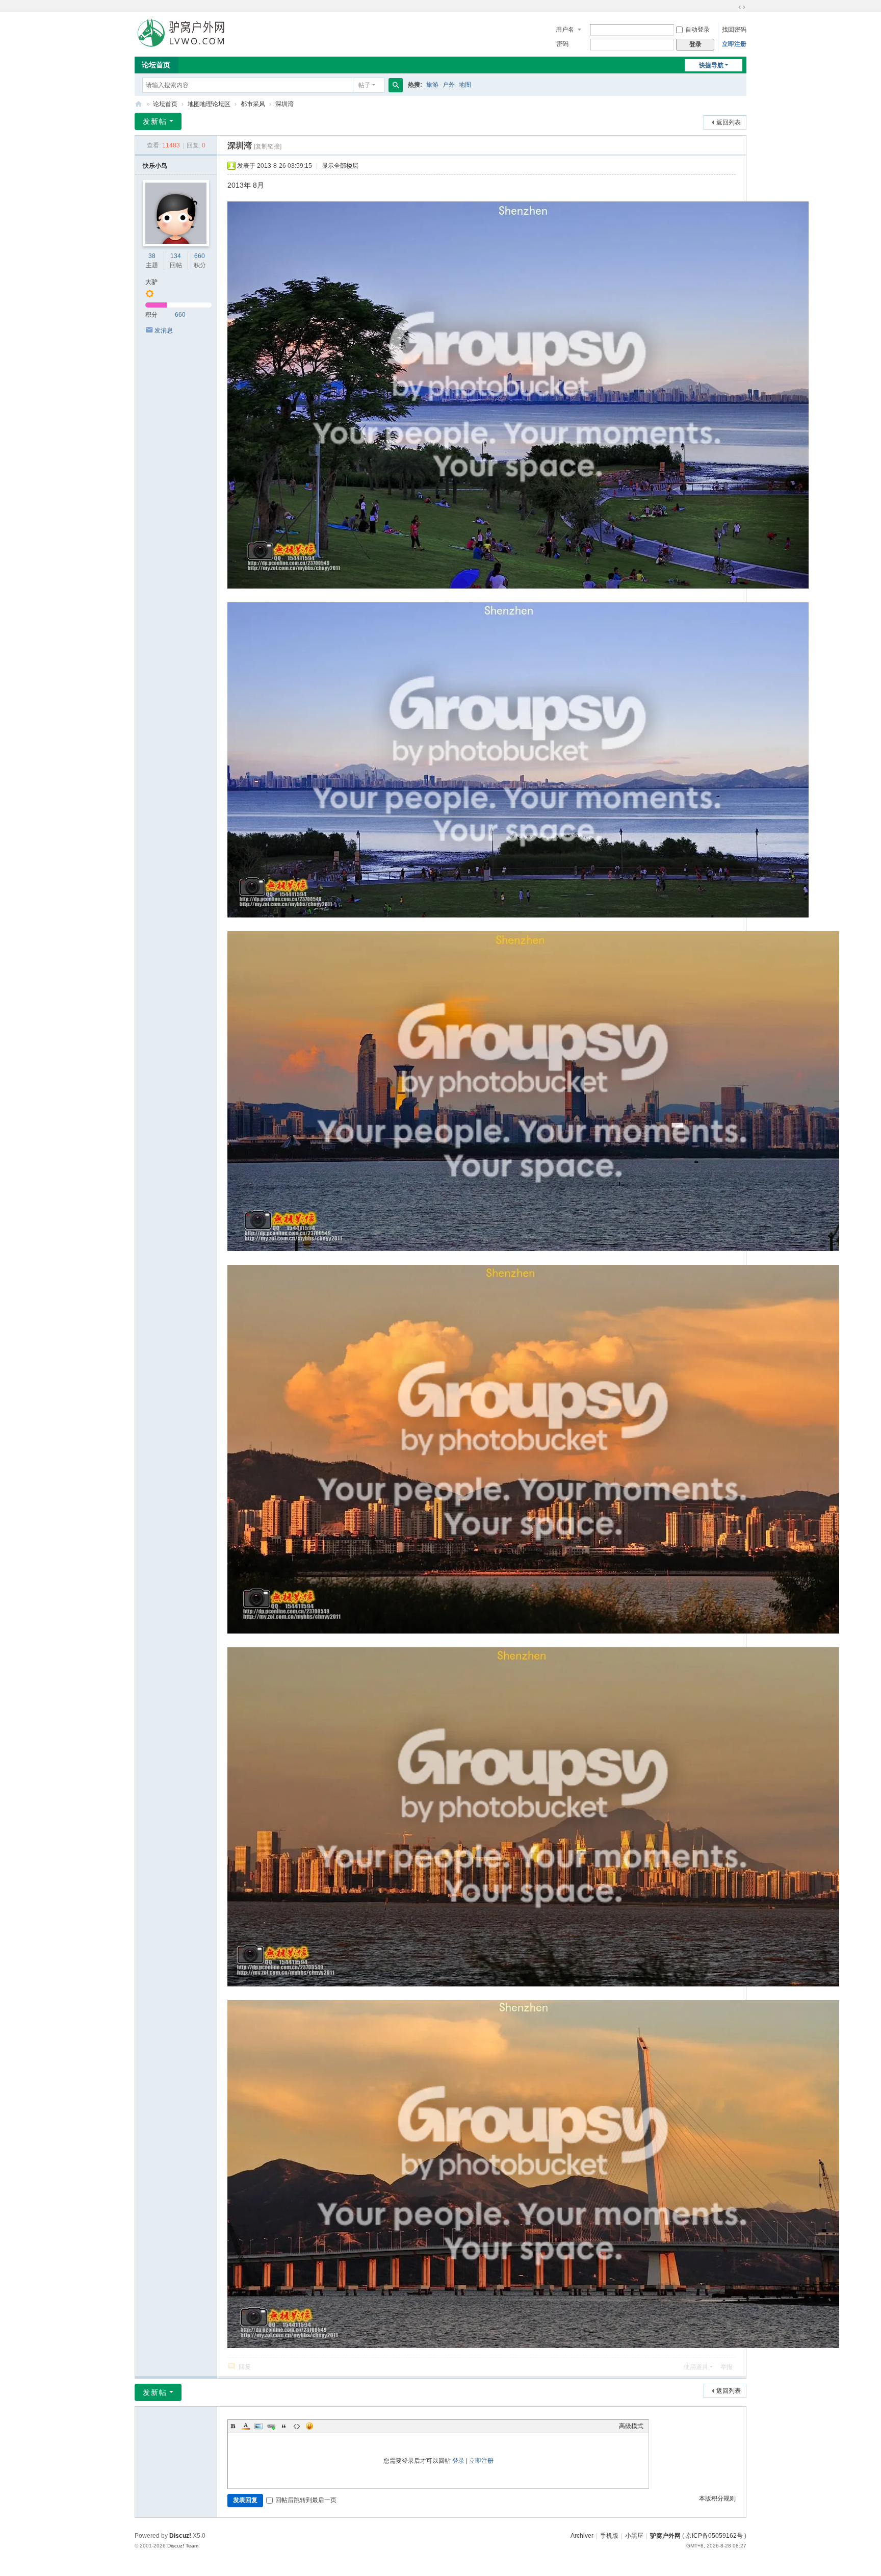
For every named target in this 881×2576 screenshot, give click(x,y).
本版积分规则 (717, 2498)
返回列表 (729, 122)
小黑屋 (634, 2536)
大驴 (151, 282)
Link (271, 2426)
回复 (245, 2367)
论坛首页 (156, 65)
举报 (727, 2367)
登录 (458, 2461)
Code (297, 2426)
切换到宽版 (742, 7)
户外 (449, 85)
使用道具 (696, 2367)
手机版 (609, 2536)
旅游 (432, 85)
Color (246, 2426)
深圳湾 (284, 104)
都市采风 (253, 104)
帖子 (365, 85)
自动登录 (697, 30)
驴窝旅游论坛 (139, 104)
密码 (562, 44)
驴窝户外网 (665, 2536)
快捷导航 (711, 65)
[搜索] (396, 85)
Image (258, 2426)
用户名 (565, 30)
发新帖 (155, 121)
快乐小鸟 (155, 166)
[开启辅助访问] (732, 7)
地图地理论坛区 (209, 104)
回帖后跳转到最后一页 (306, 2500)
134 (176, 256)
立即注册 (734, 44)
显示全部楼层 (340, 166)
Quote (284, 2426)
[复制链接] (268, 146)
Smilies (309, 2426)
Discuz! (180, 2536)
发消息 (164, 330)
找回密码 (734, 30)
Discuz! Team (183, 2546)
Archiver (582, 2536)
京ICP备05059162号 (714, 2536)
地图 (465, 85)
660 (200, 256)
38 (152, 256)
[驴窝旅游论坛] (181, 32)
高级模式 (631, 2426)
